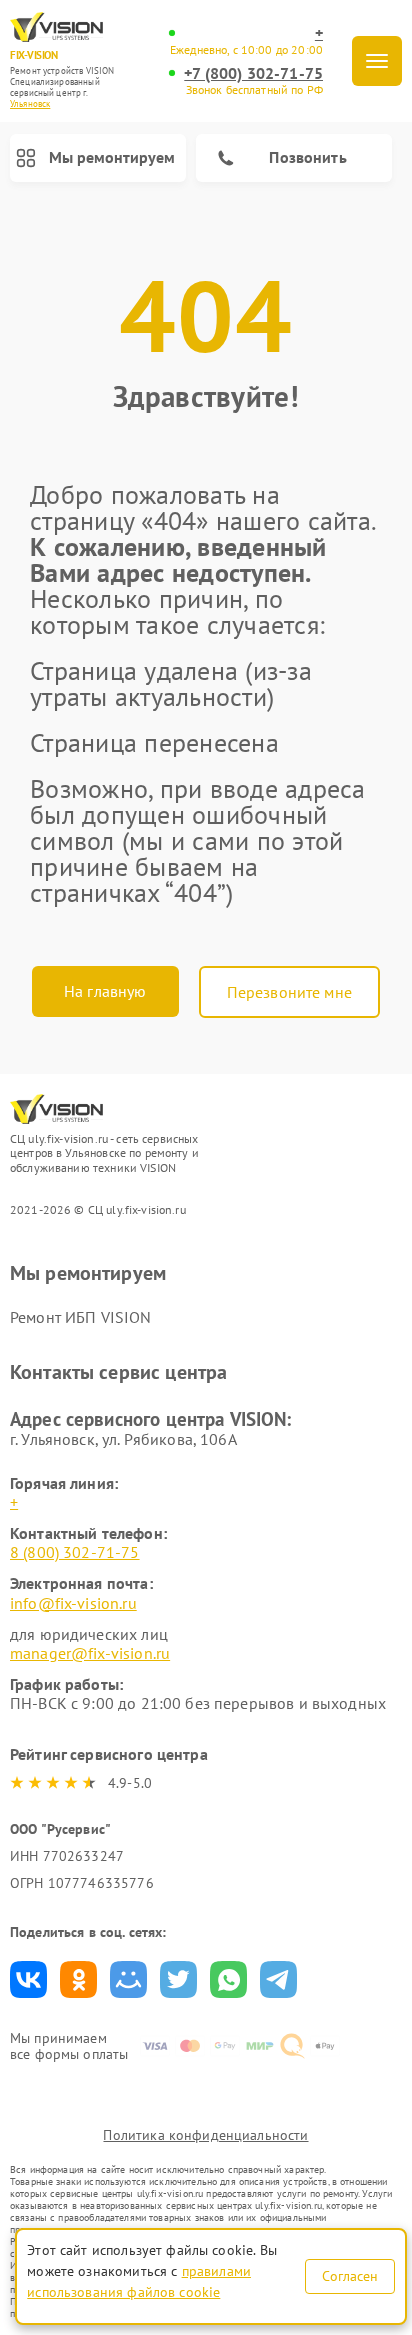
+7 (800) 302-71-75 (253, 73)
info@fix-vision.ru (73, 1603)
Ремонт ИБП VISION (81, 1317)
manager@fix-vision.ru (90, 1653)
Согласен (350, 2276)
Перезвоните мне (289, 992)
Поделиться (28, 1979)
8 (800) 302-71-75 (75, 1552)
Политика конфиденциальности (205, 2135)
